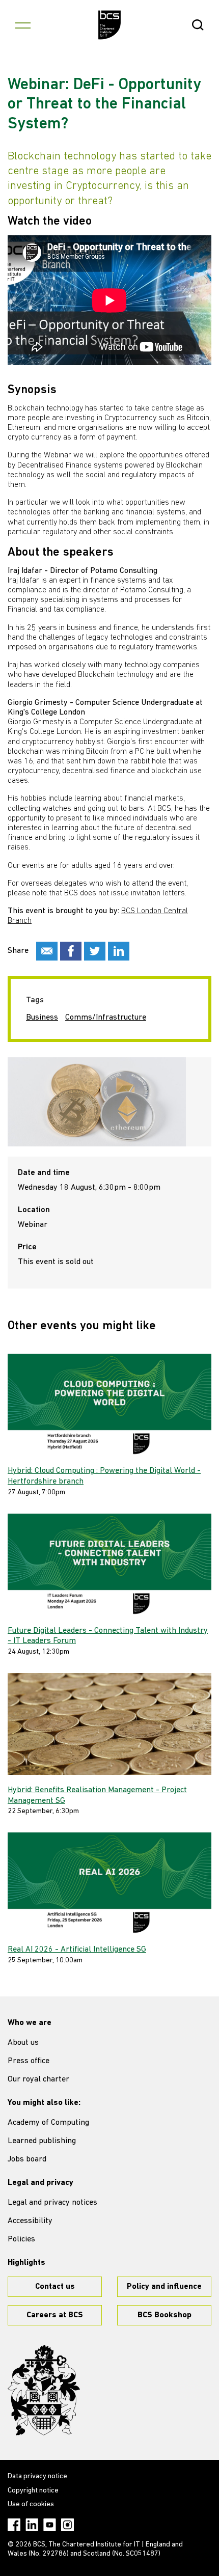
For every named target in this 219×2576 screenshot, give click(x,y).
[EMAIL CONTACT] (47, 951)
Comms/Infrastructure (106, 1018)
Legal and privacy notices (52, 2203)
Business (42, 1018)
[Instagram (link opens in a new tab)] (67, 2525)
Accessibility (30, 2221)
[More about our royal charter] (44, 2390)
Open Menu (23, 25)
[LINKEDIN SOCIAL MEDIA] (119, 951)
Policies (21, 2239)
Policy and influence (164, 2287)
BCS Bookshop (165, 2315)
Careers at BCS (55, 2315)
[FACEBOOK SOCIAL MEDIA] (71, 951)
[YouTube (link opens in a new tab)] (50, 2525)
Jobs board (27, 2159)
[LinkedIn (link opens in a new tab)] (32, 2525)
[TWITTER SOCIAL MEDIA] (95, 951)
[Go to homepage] (110, 25)
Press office (29, 2061)
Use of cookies (31, 2504)
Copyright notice (33, 2491)
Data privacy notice (37, 2476)
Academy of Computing (48, 2123)
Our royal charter (38, 2079)
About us (23, 2043)
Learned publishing (42, 2141)
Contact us (55, 2287)
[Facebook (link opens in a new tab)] (14, 2525)
